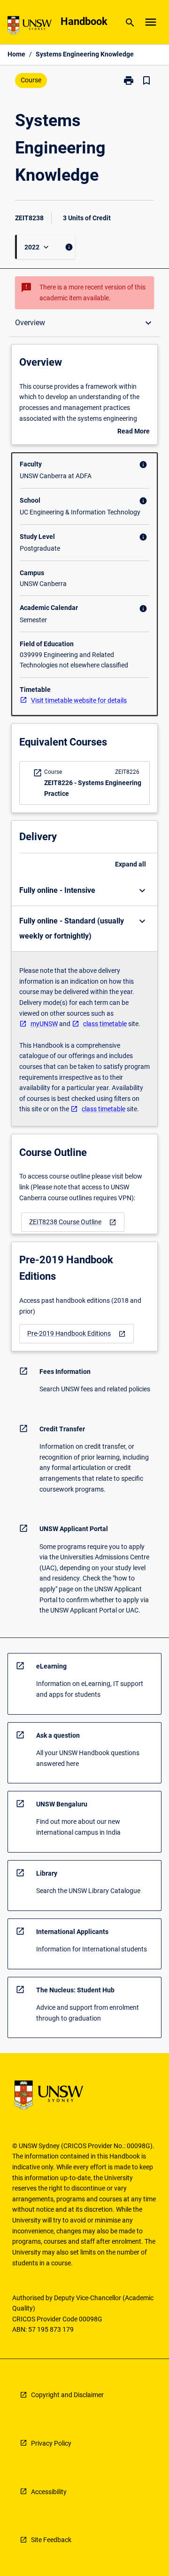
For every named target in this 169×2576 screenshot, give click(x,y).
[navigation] (73, 1222)
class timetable (105, 1024)
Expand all (131, 864)
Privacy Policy (51, 2443)
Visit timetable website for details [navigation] (79, 700)
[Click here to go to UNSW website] (30, 27)
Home (16, 54)
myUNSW (44, 1024)
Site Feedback (51, 2540)
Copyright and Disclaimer (67, 2395)
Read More (134, 432)
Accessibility (49, 2492)
